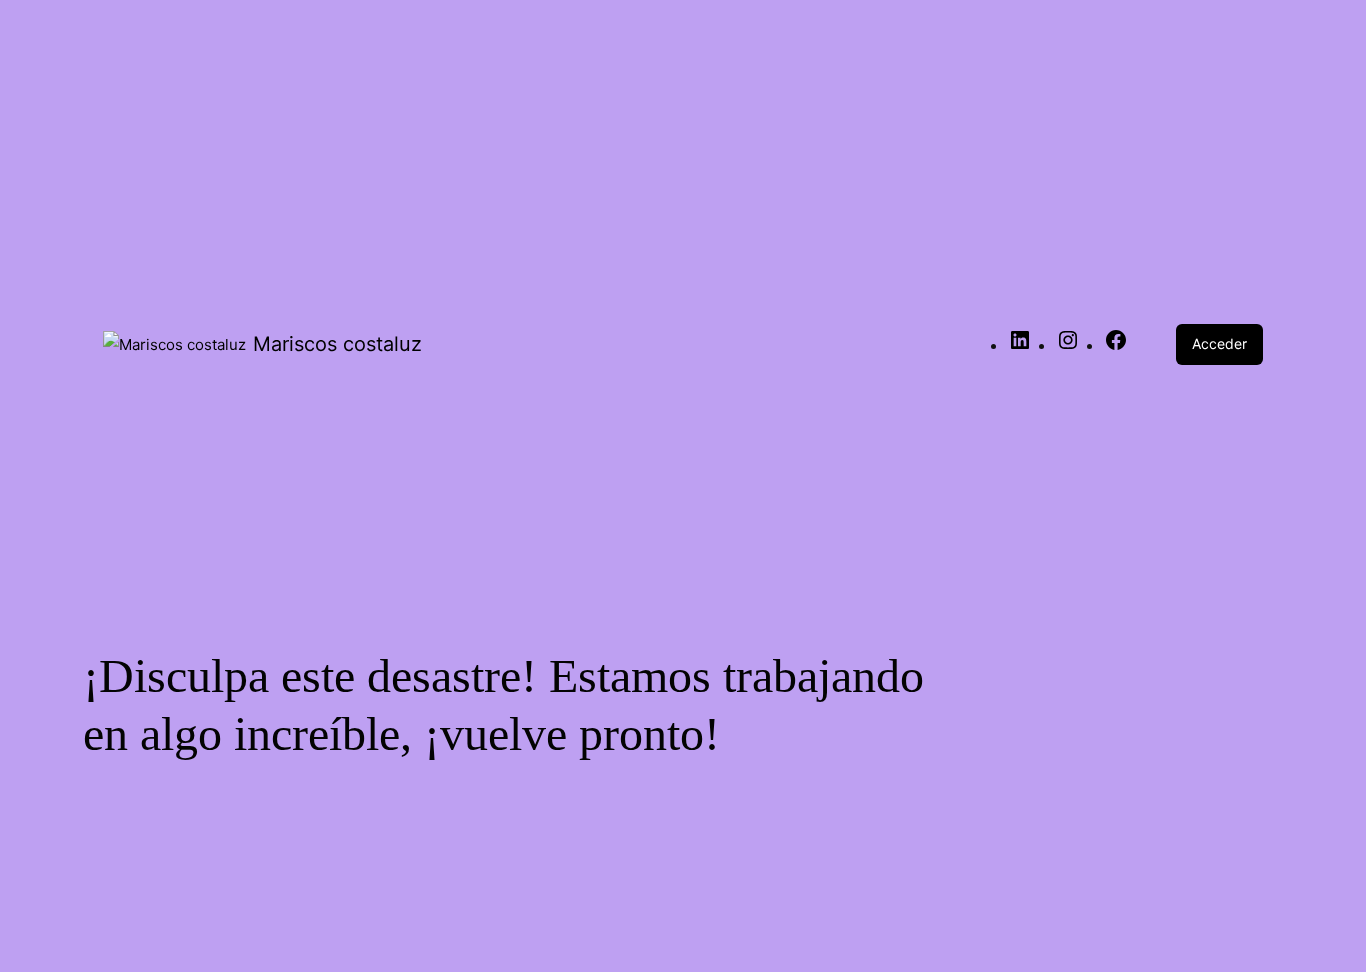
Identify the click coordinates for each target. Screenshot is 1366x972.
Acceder (1219, 343)
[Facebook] (1116, 346)
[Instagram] (1068, 346)
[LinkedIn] (1020, 346)
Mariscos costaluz (337, 344)
